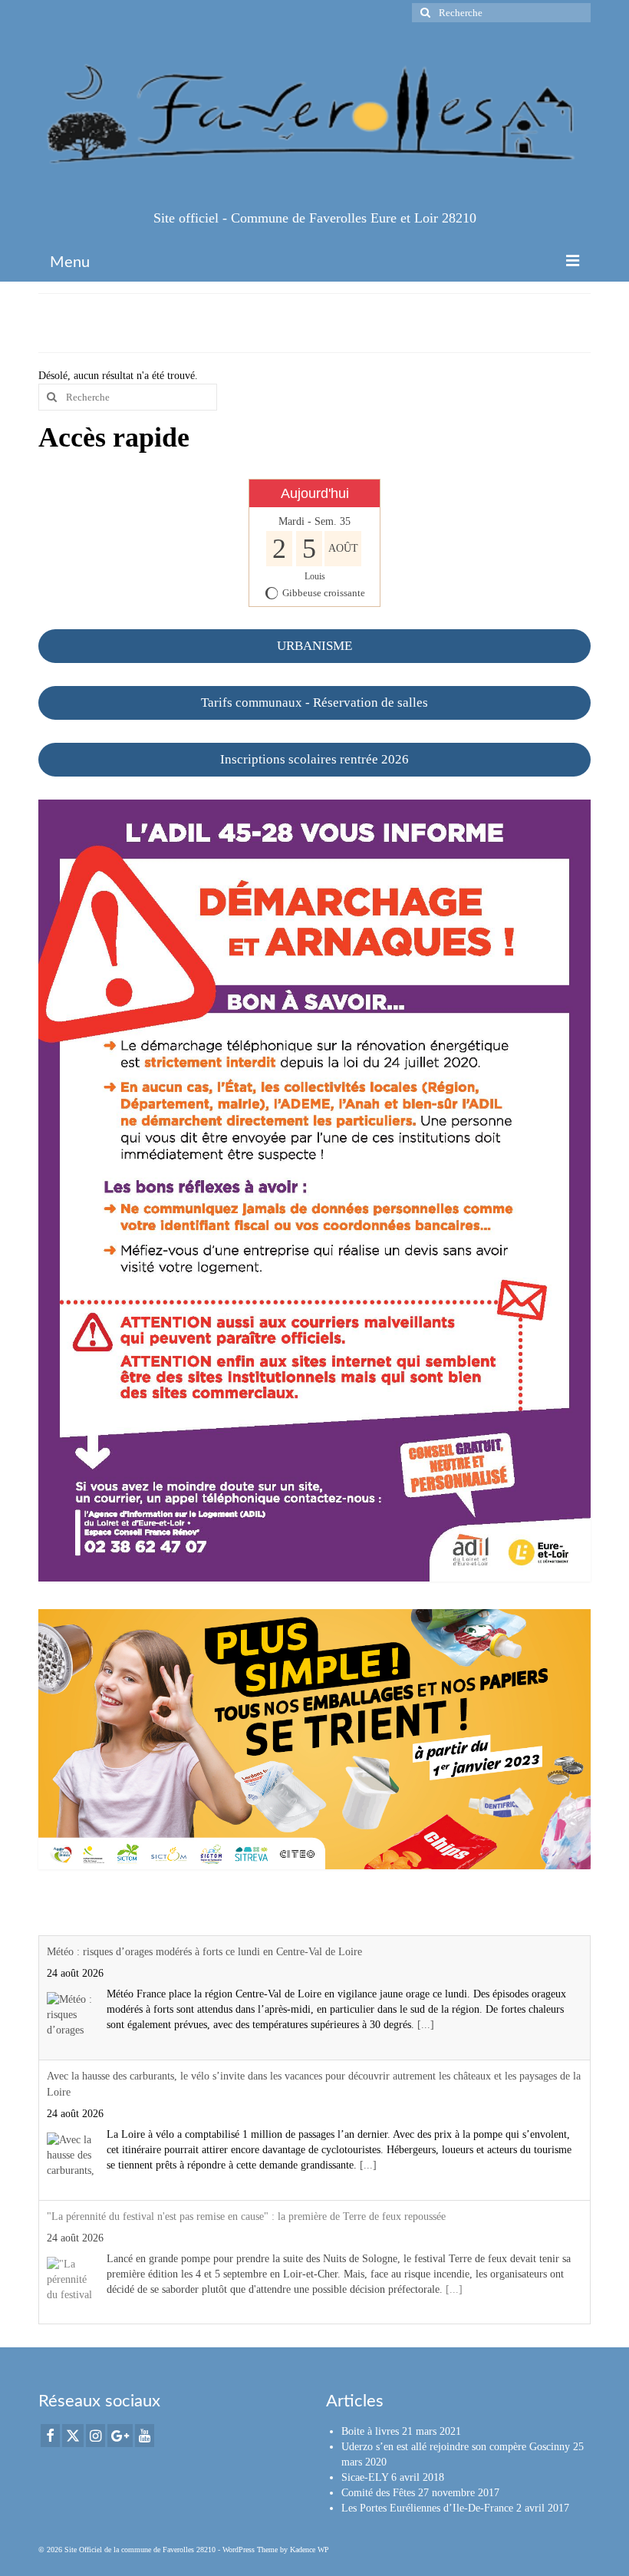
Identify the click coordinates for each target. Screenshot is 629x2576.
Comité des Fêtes (378, 2493)
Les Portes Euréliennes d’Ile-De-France (427, 2508)
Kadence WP (310, 2550)
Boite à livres (370, 2431)
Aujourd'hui (315, 493)
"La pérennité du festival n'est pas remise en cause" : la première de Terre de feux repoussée (246, 2216)
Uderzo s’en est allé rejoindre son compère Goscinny (456, 2447)
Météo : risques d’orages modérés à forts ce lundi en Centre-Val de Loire (204, 1952)
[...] (426, 2025)
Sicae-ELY (365, 2477)
